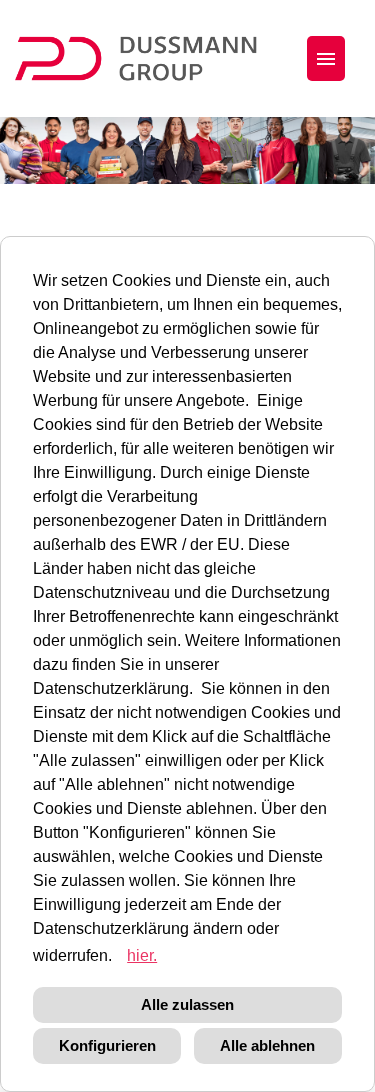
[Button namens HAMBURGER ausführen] (326, 58)
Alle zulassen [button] (187, 1004)
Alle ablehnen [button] (267, 1045)
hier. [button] (142, 955)
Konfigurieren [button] (107, 1045)
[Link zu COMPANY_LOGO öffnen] (148, 58)
